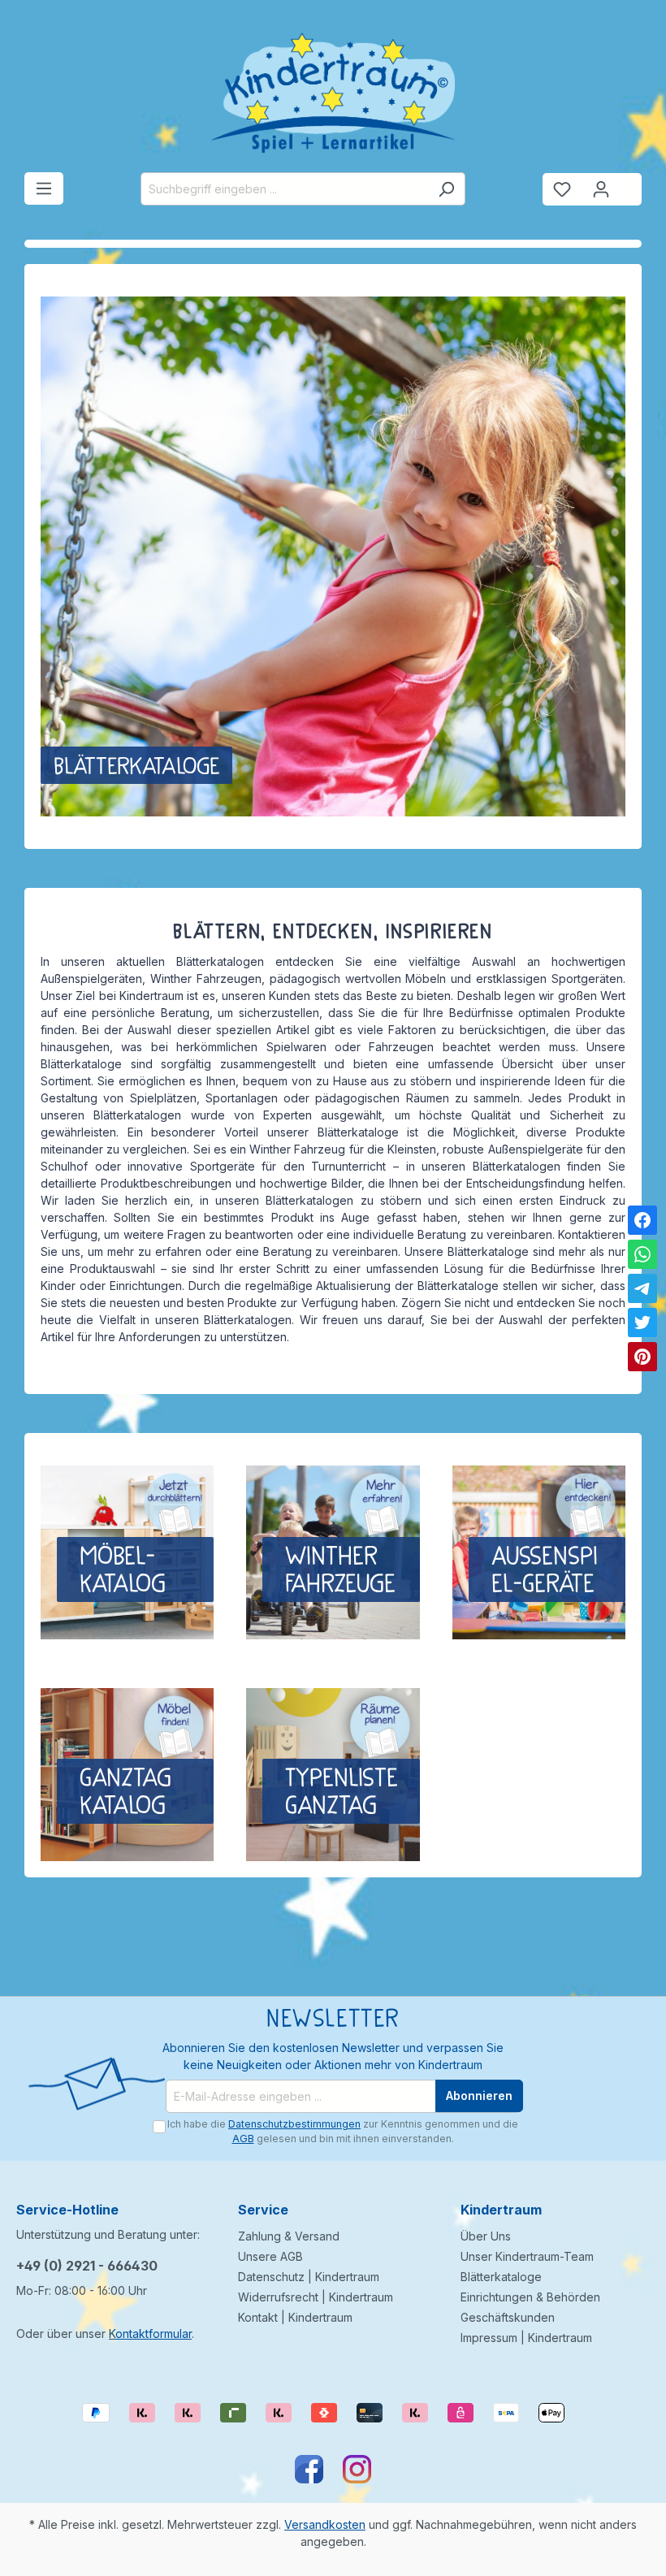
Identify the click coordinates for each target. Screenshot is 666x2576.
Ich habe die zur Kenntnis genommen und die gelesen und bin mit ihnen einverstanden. (343, 2131)
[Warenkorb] (631, 183)
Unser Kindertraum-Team (527, 2256)
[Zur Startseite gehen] (333, 93)
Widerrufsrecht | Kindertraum (316, 2297)
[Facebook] (642, 1220)
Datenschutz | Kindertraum (309, 2277)
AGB (243, 2139)
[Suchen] (446, 189)
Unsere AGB (270, 2256)
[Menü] (44, 188)
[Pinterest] (642, 1357)
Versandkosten (325, 2524)
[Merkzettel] (562, 189)
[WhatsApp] (642, 1254)
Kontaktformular (150, 2334)
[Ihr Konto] (601, 189)
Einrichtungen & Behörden (530, 2297)
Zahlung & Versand (289, 2236)
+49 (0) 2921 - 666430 (87, 2266)
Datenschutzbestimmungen (294, 2124)
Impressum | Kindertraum (526, 2338)
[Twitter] (642, 1323)
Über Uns (486, 2236)
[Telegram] (642, 1288)
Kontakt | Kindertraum (295, 2317)
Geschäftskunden (508, 2317)
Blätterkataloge (501, 2277)
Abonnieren (479, 2095)
